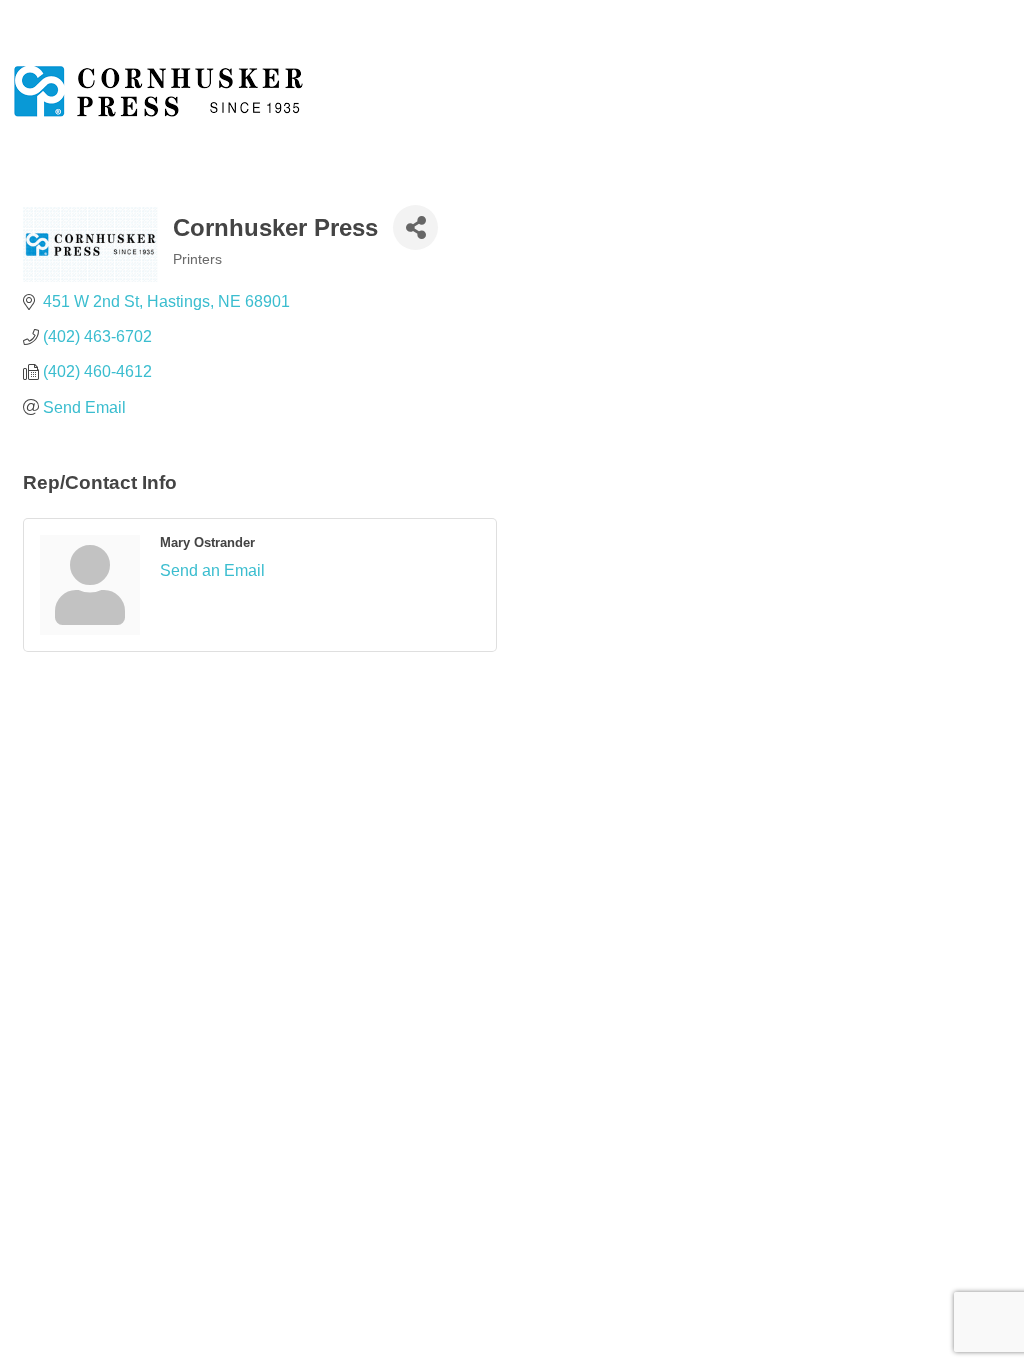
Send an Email (212, 570)
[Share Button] (415, 227)
